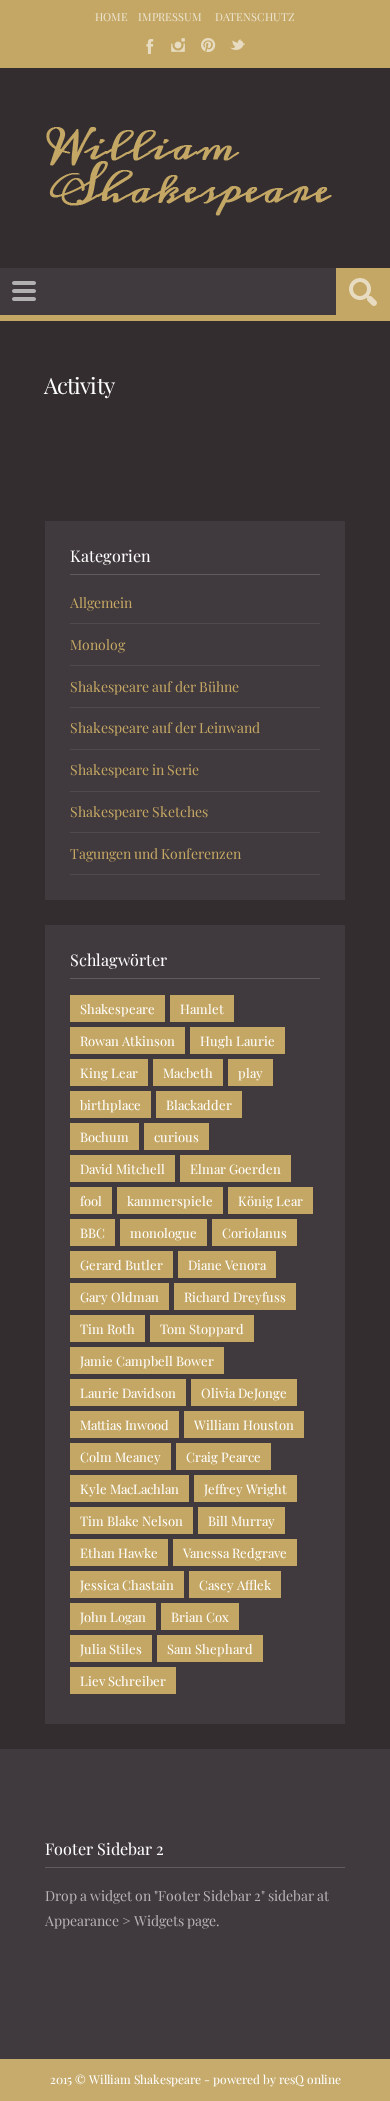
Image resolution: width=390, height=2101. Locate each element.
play (250, 1072)
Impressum (170, 16)
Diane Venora (227, 1264)
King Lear (109, 1072)
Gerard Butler (121, 1264)
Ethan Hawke (119, 1552)
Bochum (104, 1136)
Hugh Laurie (237, 1040)
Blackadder (199, 1104)
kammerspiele (170, 1200)
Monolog (97, 644)
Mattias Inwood (124, 1424)
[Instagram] (178, 45)
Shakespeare (117, 1008)
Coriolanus (254, 1232)
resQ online (310, 2079)
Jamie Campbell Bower (147, 1360)
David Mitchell (122, 1168)
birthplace (110, 1104)
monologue (163, 1232)
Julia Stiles (111, 1648)
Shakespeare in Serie (134, 769)
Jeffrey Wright (245, 1488)
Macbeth (188, 1072)
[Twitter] (238, 45)
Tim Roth (107, 1328)
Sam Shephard (210, 1648)
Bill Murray (241, 1520)
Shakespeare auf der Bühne (154, 686)
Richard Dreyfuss (235, 1296)
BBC (92, 1232)
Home (111, 16)
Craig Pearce (223, 1456)
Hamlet (202, 1008)
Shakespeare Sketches (139, 811)
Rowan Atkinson (127, 1040)
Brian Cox (200, 1616)
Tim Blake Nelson (131, 1520)
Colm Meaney (120, 1456)
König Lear (270, 1200)
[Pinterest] (208, 45)
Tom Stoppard (202, 1328)
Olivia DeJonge (244, 1392)
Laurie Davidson (128, 1392)
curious (176, 1136)
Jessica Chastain (127, 1584)
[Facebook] (148, 45)
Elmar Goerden (235, 1168)
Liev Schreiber (123, 1680)
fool (91, 1200)
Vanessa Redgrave (235, 1552)
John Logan (113, 1616)
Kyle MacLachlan (129, 1488)
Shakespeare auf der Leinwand (165, 727)
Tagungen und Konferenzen (155, 853)
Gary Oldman (119, 1296)
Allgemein (101, 602)
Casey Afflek (235, 1584)
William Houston (244, 1424)
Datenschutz (255, 16)
